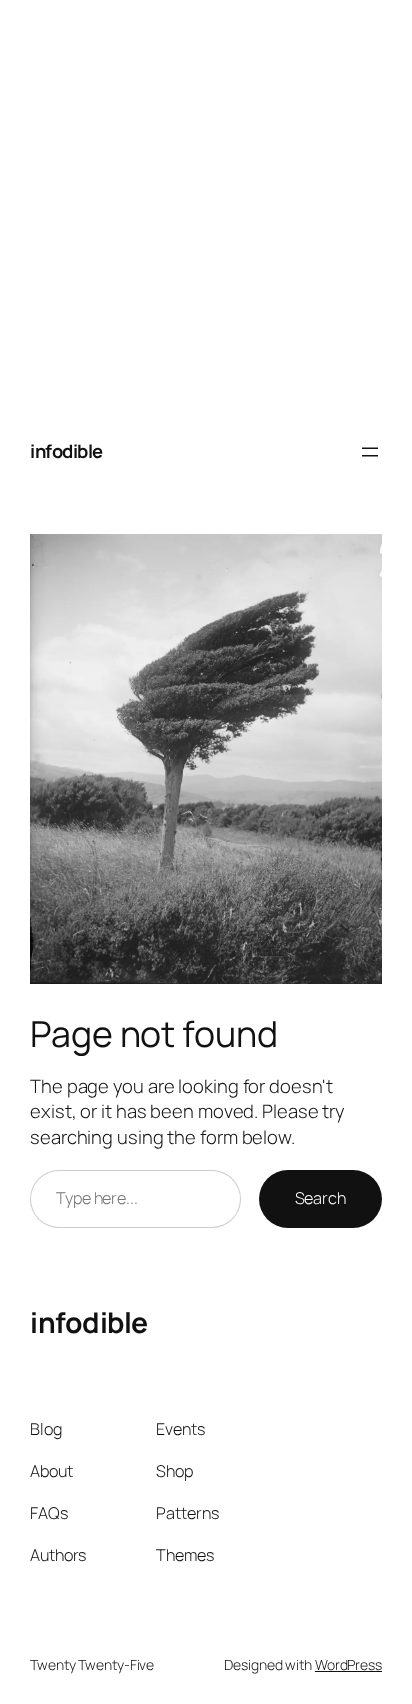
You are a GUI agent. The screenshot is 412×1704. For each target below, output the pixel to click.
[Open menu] (370, 452)
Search (320, 1198)
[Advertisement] (206, 206)
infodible (66, 451)
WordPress (348, 1664)
